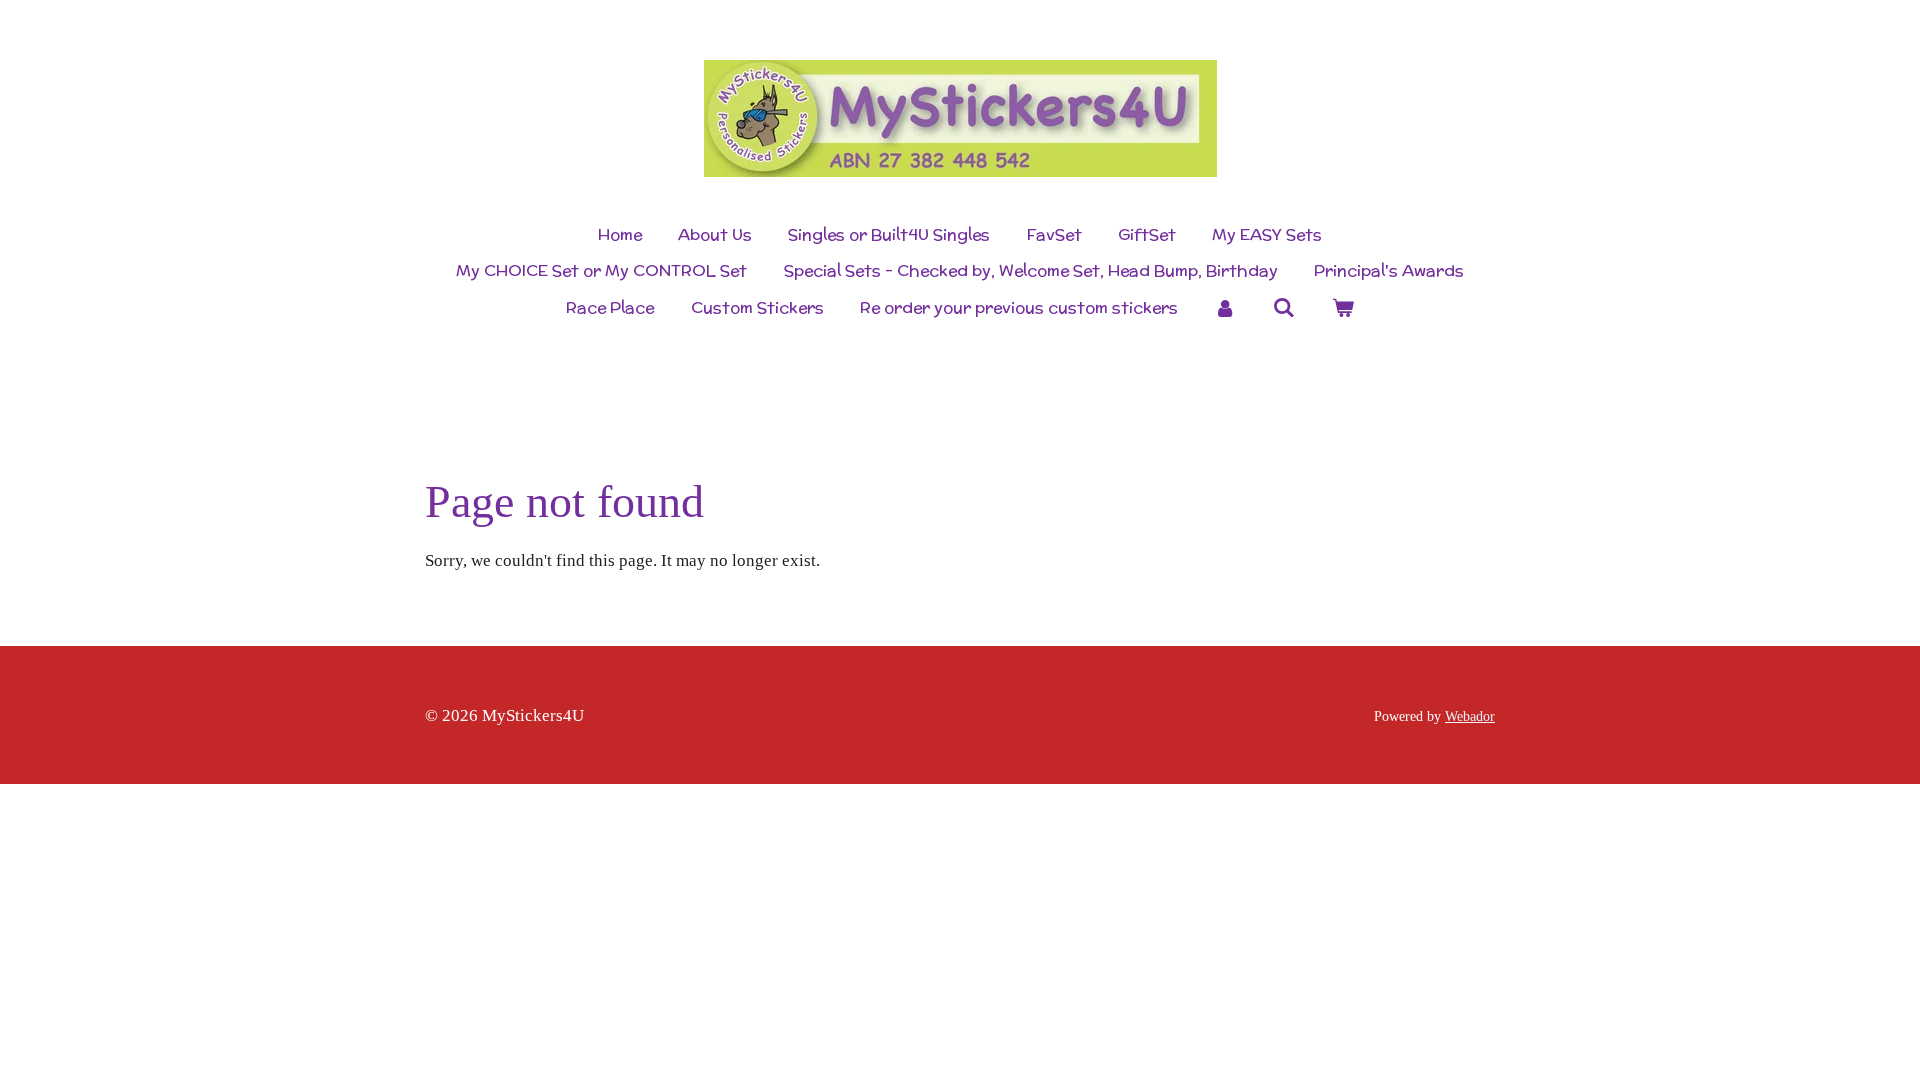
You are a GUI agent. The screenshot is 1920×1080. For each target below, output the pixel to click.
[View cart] (1342, 308)
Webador (1470, 716)
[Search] (1284, 307)
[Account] (1225, 308)
